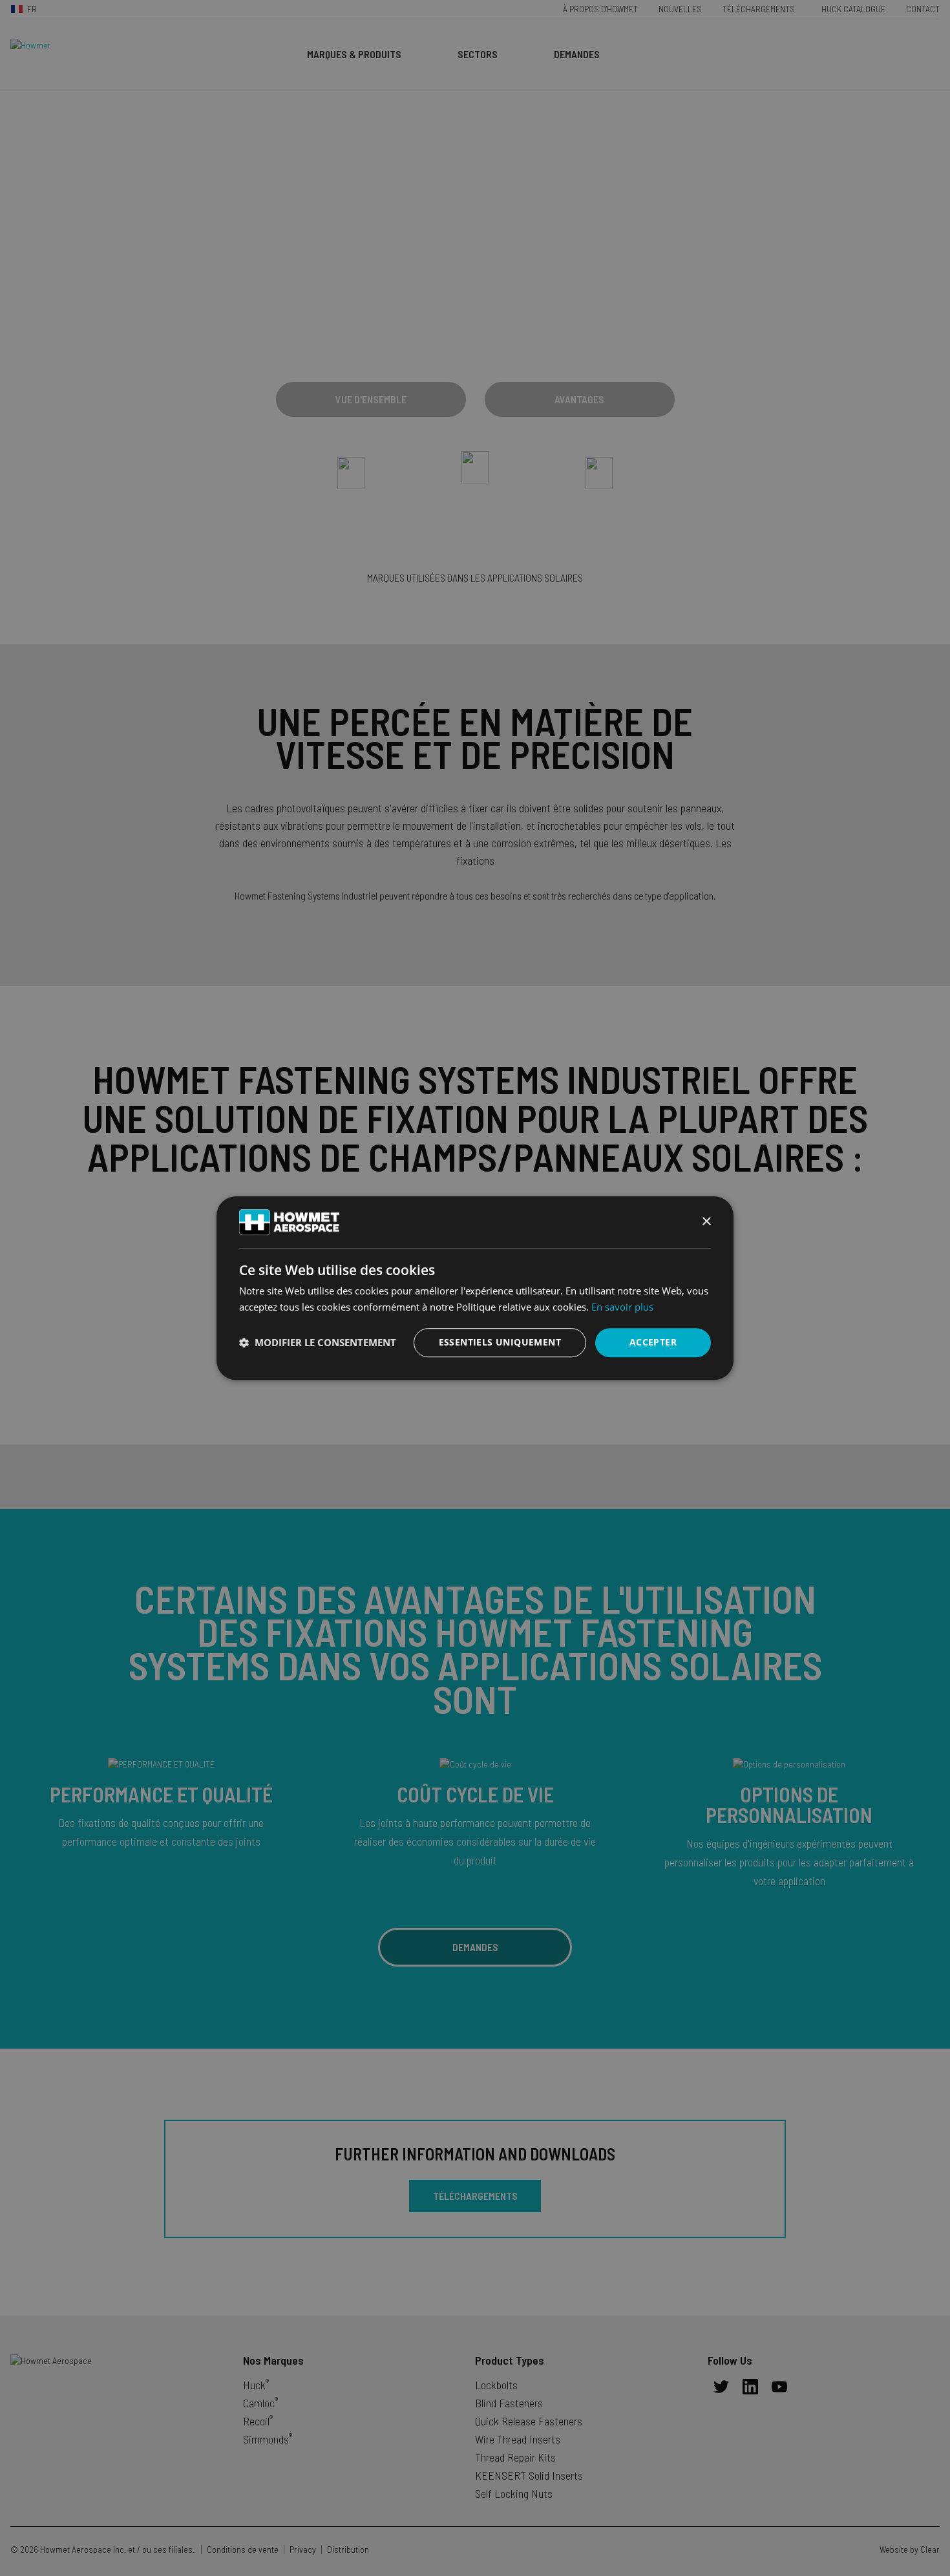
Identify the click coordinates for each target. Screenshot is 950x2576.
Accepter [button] (653, 1342)
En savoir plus (622, 1307)
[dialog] (475, 1288)
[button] (318, 1342)
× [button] (706, 1222)
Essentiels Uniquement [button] (500, 1342)
